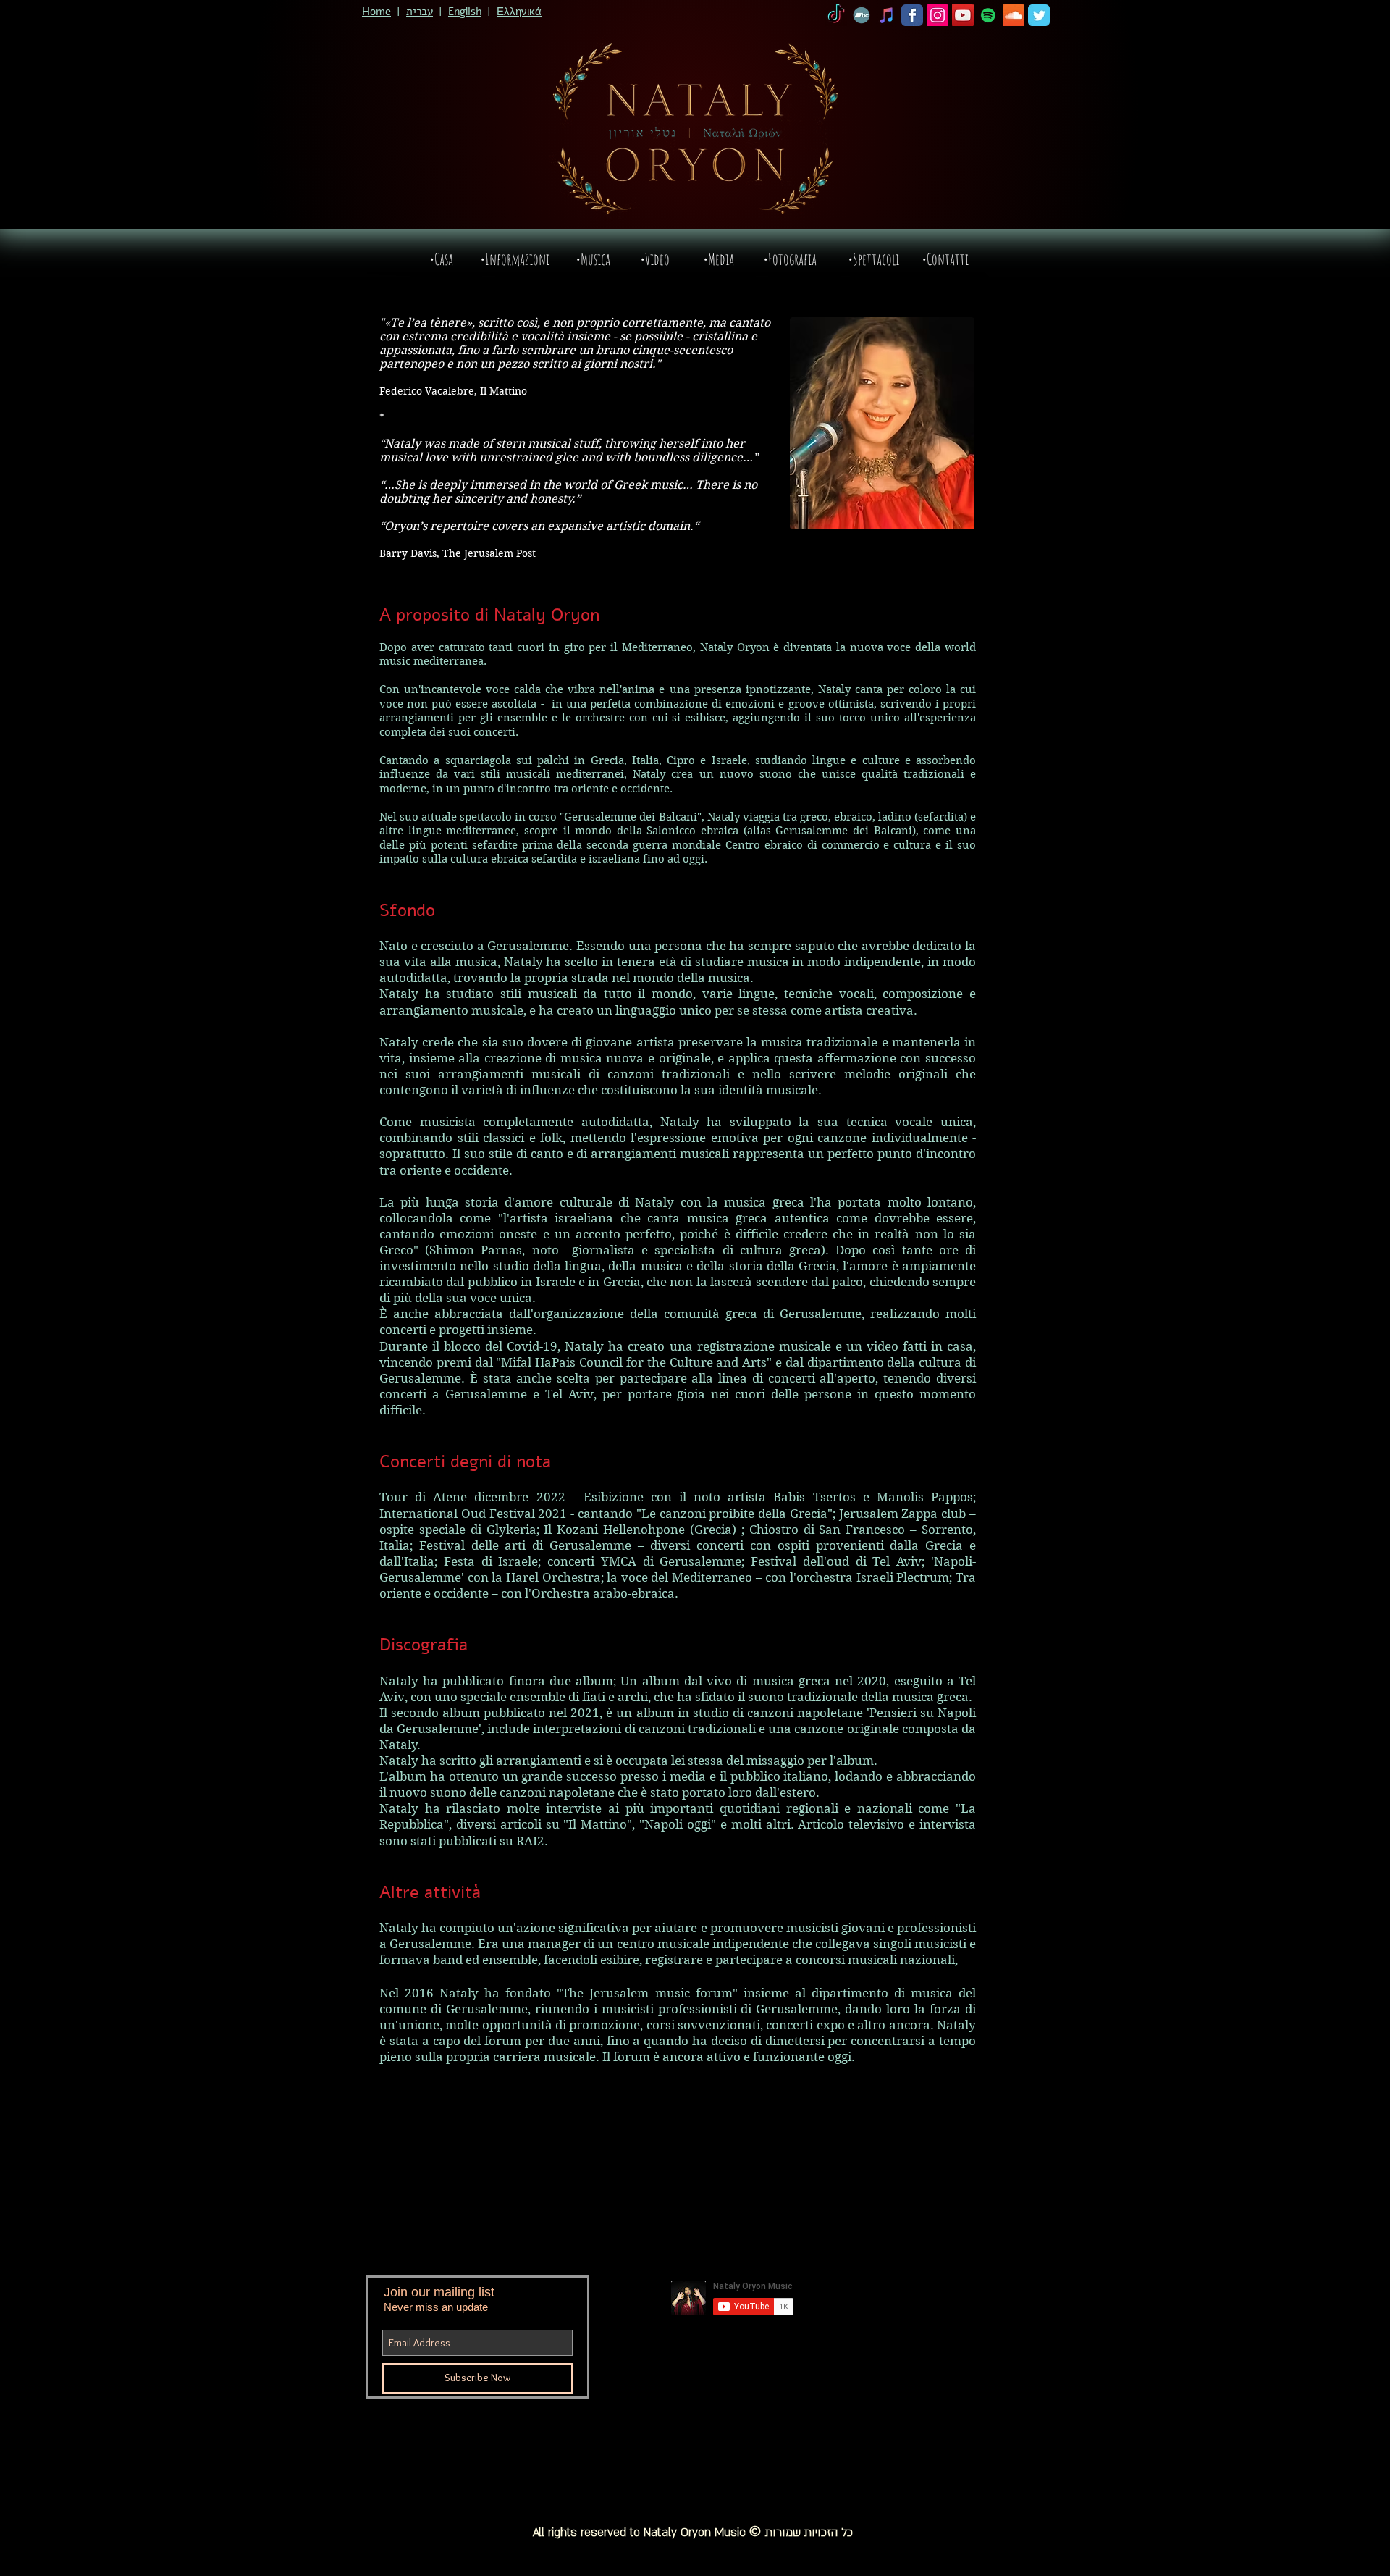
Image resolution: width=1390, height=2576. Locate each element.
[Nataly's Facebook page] (912, 15)
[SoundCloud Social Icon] (1014, 15)
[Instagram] (938, 15)
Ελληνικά (519, 12)
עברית (420, 12)
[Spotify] (988, 15)
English (465, 12)
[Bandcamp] (862, 15)
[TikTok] (836, 15)
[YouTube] (963, 15)
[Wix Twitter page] (1039, 15)
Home (376, 12)
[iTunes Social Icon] (887, 15)
